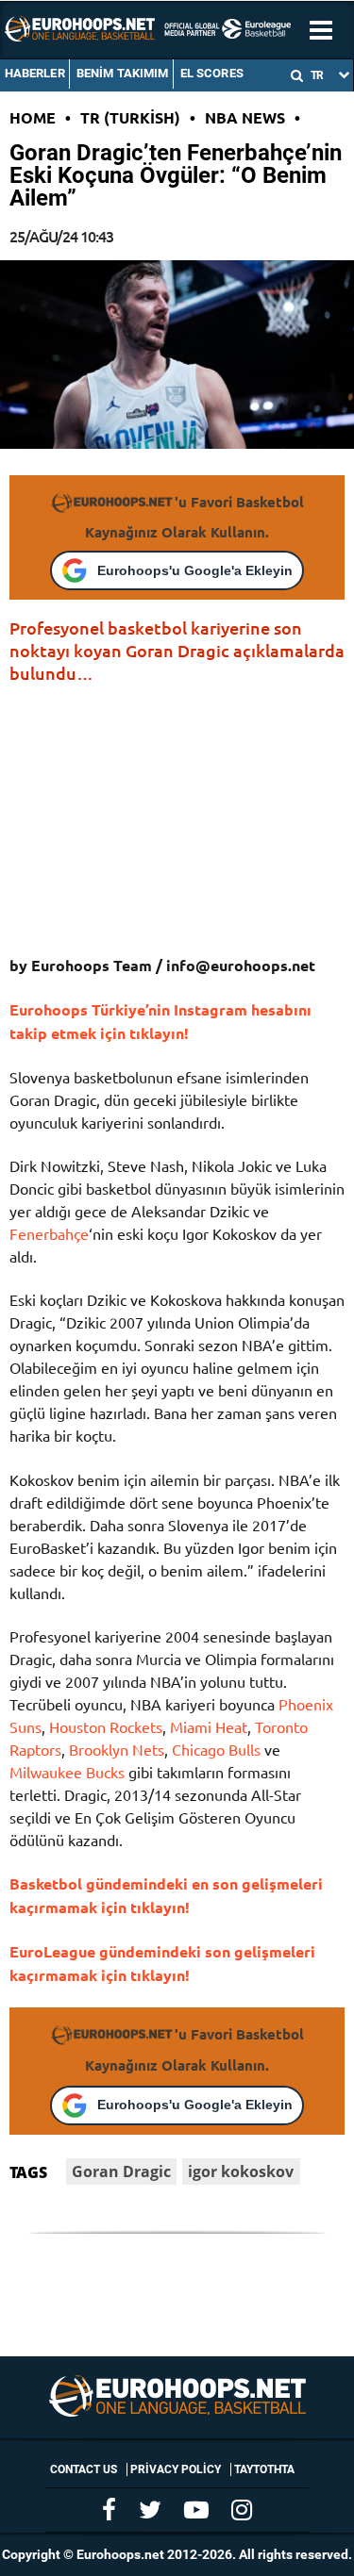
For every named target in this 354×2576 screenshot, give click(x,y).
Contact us (84, 2469)
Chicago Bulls (216, 1749)
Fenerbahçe (49, 1233)
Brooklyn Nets (117, 1749)
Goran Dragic (121, 2171)
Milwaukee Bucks (67, 1772)
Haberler (35, 73)
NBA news (245, 117)
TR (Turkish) (130, 117)
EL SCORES (212, 73)
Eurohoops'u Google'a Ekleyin (195, 570)
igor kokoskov (241, 2171)
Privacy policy (176, 2469)
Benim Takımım (123, 73)
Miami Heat (209, 1726)
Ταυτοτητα (264, 2469)
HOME (33, 117)
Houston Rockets (106, 1726)
